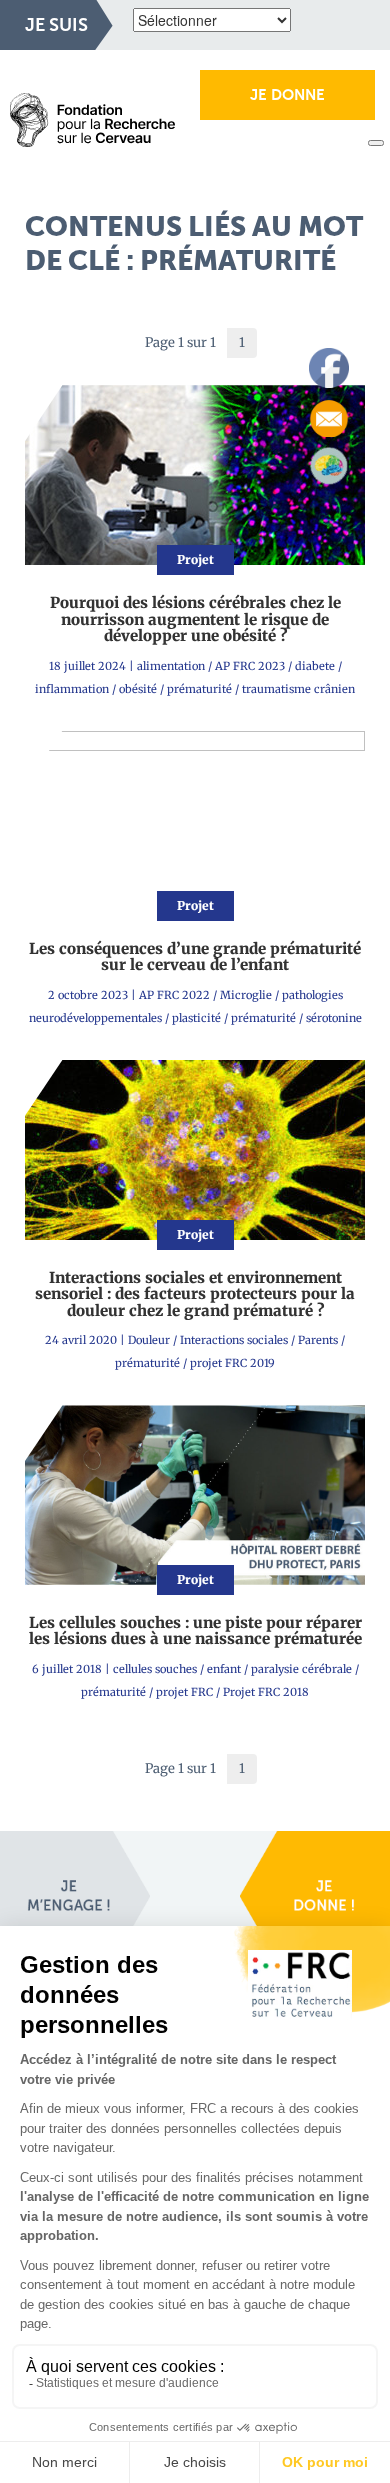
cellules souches (155, 1669)
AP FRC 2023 (250, 666)
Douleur (149, 1340)
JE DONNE (287, 95)
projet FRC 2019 (232, 1363)
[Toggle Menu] (376, 143)
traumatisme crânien (298, 689)
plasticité (196, 1018)
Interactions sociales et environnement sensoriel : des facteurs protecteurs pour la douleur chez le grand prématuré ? (195, 1294)
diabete (315, 666)
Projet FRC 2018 (266, 1692)
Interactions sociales (234, 1340)
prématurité (199, 689)
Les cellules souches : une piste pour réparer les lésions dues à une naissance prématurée (195, 1631)
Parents (318, 1340)
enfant (224, 1669)
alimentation (171, 666)
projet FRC (184, 1692)
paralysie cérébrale (301, 1669)
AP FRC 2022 (174, 995)
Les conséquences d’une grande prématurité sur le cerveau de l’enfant (195, 957)
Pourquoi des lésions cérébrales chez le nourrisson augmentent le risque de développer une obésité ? (195, 619)
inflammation (72, 689)
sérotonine (334, 1018)
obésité (138, 689)
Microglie (246, 995)
